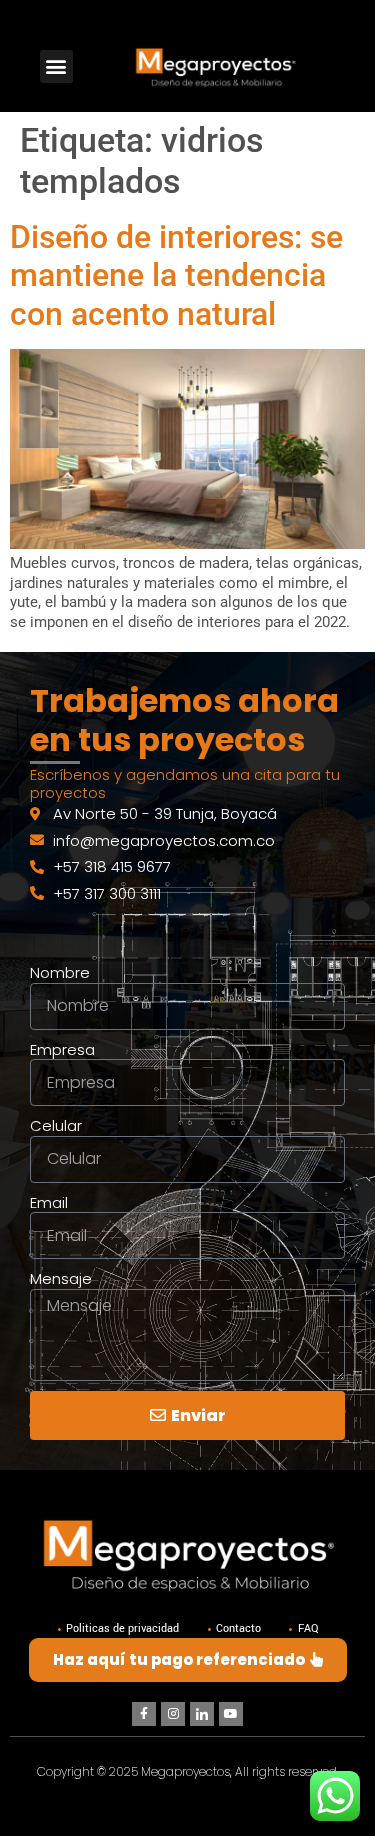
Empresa (62, 1050)
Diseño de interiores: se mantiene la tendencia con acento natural (176, 275)
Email (49, 1203)
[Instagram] (173, 1714)
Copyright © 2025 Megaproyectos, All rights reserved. (188, 1771)
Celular (56, 1126)
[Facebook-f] (144, 1714)
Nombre (60, 973)
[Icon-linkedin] (202, 1714)
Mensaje (61, 1279)
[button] (56, 66)
